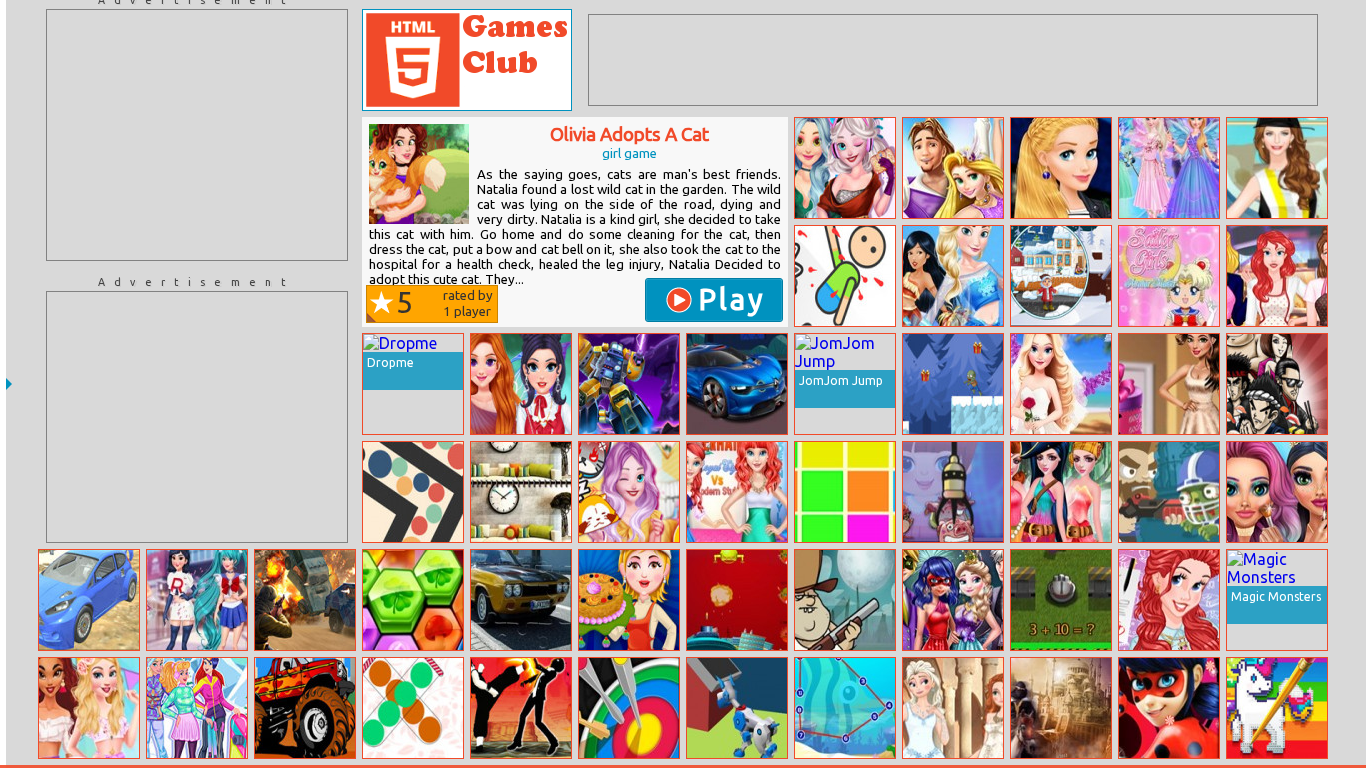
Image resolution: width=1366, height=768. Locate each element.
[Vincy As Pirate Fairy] (1061, 492)
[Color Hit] (629, 708)
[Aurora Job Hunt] (1061, 168)
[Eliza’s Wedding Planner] (1061, 384)
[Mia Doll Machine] (953, 492)
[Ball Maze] (413, 492)
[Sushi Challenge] (1277, 384)
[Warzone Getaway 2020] (305, 600)
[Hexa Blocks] (413, 600)
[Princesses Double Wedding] (953, 708)
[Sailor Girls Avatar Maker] (1169, 276)
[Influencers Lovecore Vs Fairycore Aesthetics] (521, 384)
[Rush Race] (89, 600)
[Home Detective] (521, 492)
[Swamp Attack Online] (845, 600)
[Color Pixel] (1277, 708)
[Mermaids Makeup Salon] (1277, 492)
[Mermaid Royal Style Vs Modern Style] (737, 492)
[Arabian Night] (1061, 708)
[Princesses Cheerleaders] (953, 276)
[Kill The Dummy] (845, 276)
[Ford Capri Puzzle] (521, 600)
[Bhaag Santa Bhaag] (953, 384)
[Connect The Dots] (845, 708)
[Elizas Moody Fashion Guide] (629, 492)
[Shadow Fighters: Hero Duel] (521, 708)
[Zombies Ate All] (1169, 492)
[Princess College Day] (1169, 600)
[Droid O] (629, 384)
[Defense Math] (1061, 600)
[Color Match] (845, 492)
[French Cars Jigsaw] (737, 384)
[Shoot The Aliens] (737, 600)
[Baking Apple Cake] (629, 600)
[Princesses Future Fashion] (845, 168)
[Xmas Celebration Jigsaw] (1061, 276)
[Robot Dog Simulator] (737, 708)
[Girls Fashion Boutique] (1169, 384)
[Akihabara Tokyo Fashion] (197, 600)
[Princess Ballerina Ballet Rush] (953, 168)
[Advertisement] (197, 135)
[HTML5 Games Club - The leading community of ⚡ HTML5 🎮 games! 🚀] (467, 60)
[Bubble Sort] (413, 708)
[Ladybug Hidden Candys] (1169, 708)
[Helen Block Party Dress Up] (1277, 168)
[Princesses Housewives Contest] (1277, 276)
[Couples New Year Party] (953, 600)
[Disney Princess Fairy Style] (1169, 168)
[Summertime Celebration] (89, 708)
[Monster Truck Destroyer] (305, 708)
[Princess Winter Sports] (197, 708)
